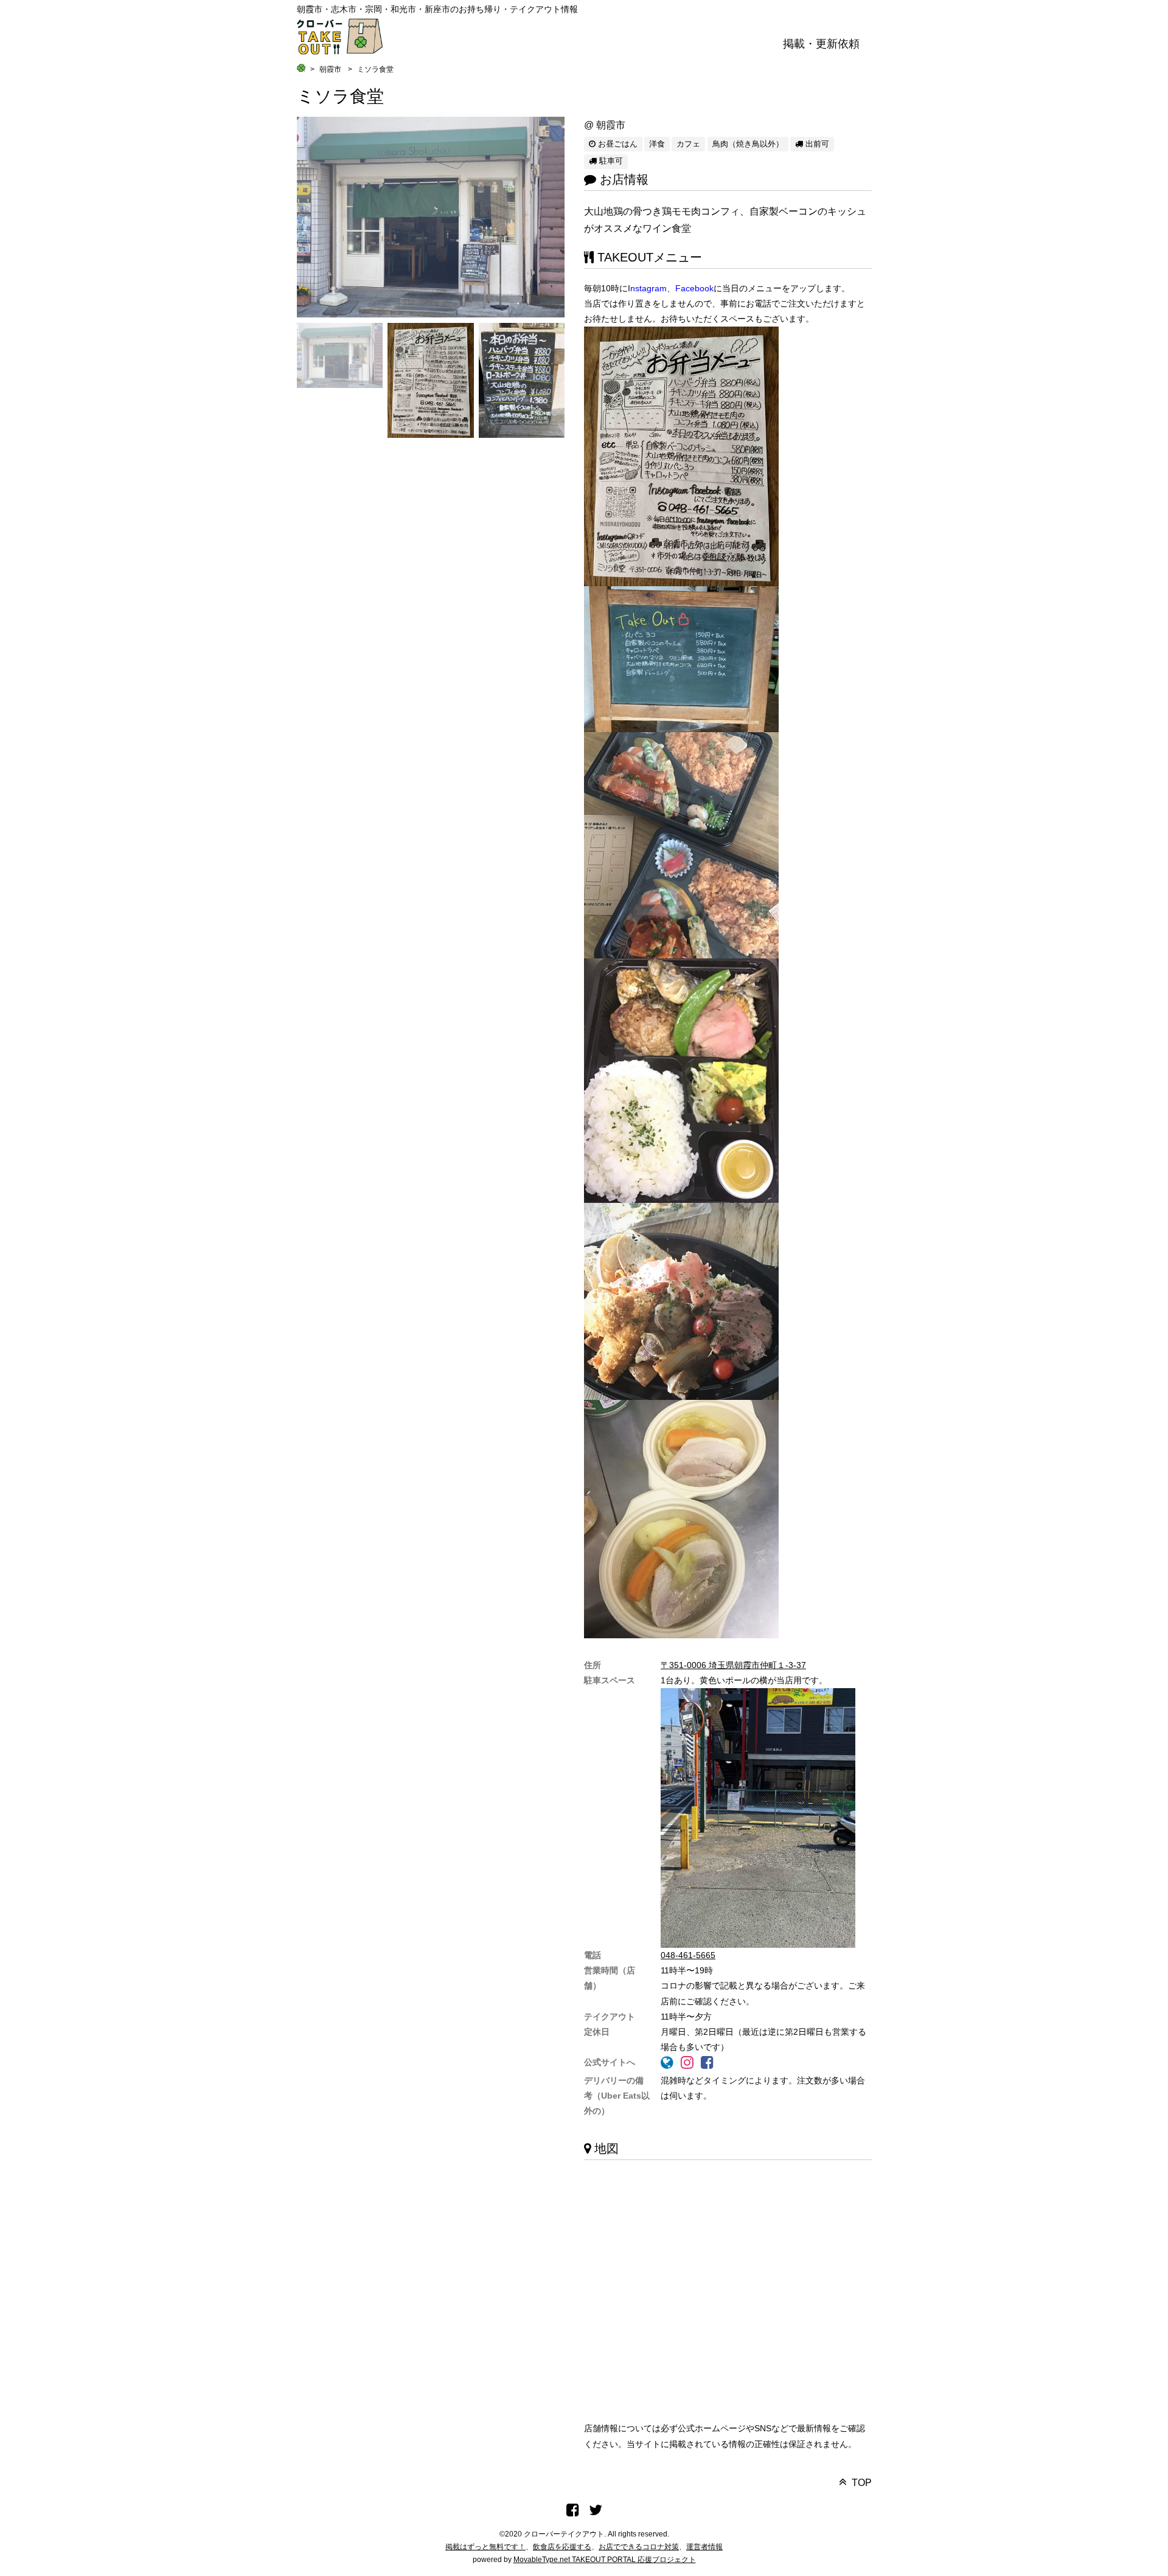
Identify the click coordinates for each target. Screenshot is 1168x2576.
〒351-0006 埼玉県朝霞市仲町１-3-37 (733, 1665)
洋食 (657, 144)
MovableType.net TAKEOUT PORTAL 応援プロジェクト (605, 2560)
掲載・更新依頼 (821, 44)
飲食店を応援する (562, 2547)
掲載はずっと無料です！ (485, 2547)
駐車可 (610, 161)
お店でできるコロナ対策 (639, 2547)
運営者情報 (704, 2547)
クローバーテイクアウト (564, 2534)
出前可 (816, 144)
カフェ (688, 144)
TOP (862, 2483)
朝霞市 (330, 69)
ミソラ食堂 (340, 96)
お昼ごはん (617, 144)
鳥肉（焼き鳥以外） (748, 144)
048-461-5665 (688, 1955)
